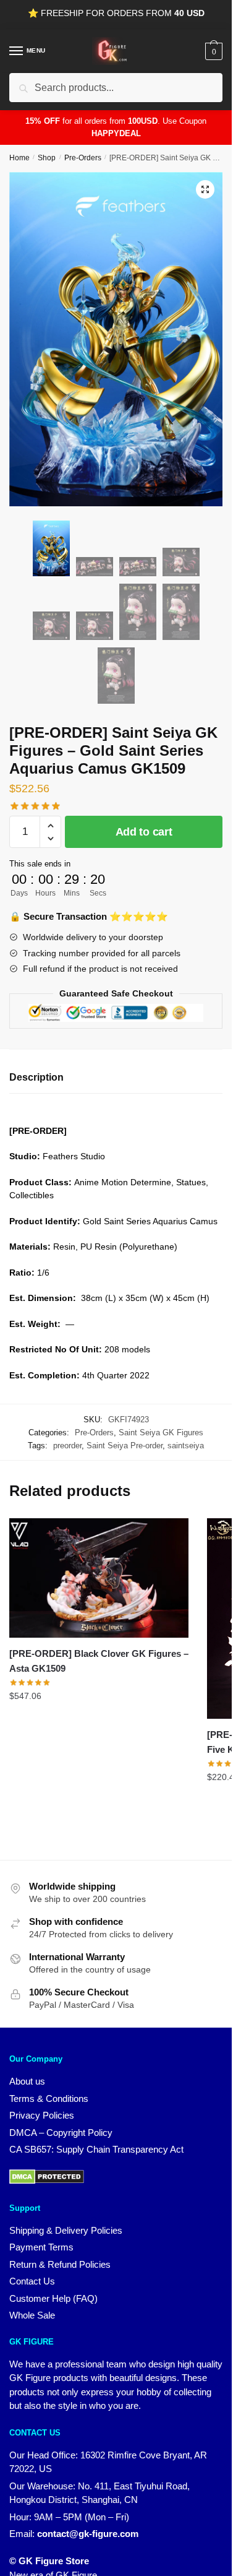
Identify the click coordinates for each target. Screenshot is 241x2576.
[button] (205, 189)
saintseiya (186, 1446)
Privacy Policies (42, 2115)
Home (19, 158)
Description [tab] (36, 1077)
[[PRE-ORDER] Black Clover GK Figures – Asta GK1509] (99, 1578)
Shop (47, 158)
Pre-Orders (83, 158)
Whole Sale (32, 2315)
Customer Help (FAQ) (53, 2298)
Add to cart (144, 832)
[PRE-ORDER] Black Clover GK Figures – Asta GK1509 (99, 1661)
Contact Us (32, 2281)
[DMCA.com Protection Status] (47, 2181)
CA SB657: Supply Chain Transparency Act (96, 2149)
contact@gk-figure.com (88, 2534)
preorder (67, 1446)
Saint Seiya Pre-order (125, 1446)
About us (27, 2081)
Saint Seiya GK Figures (161, 1433)
